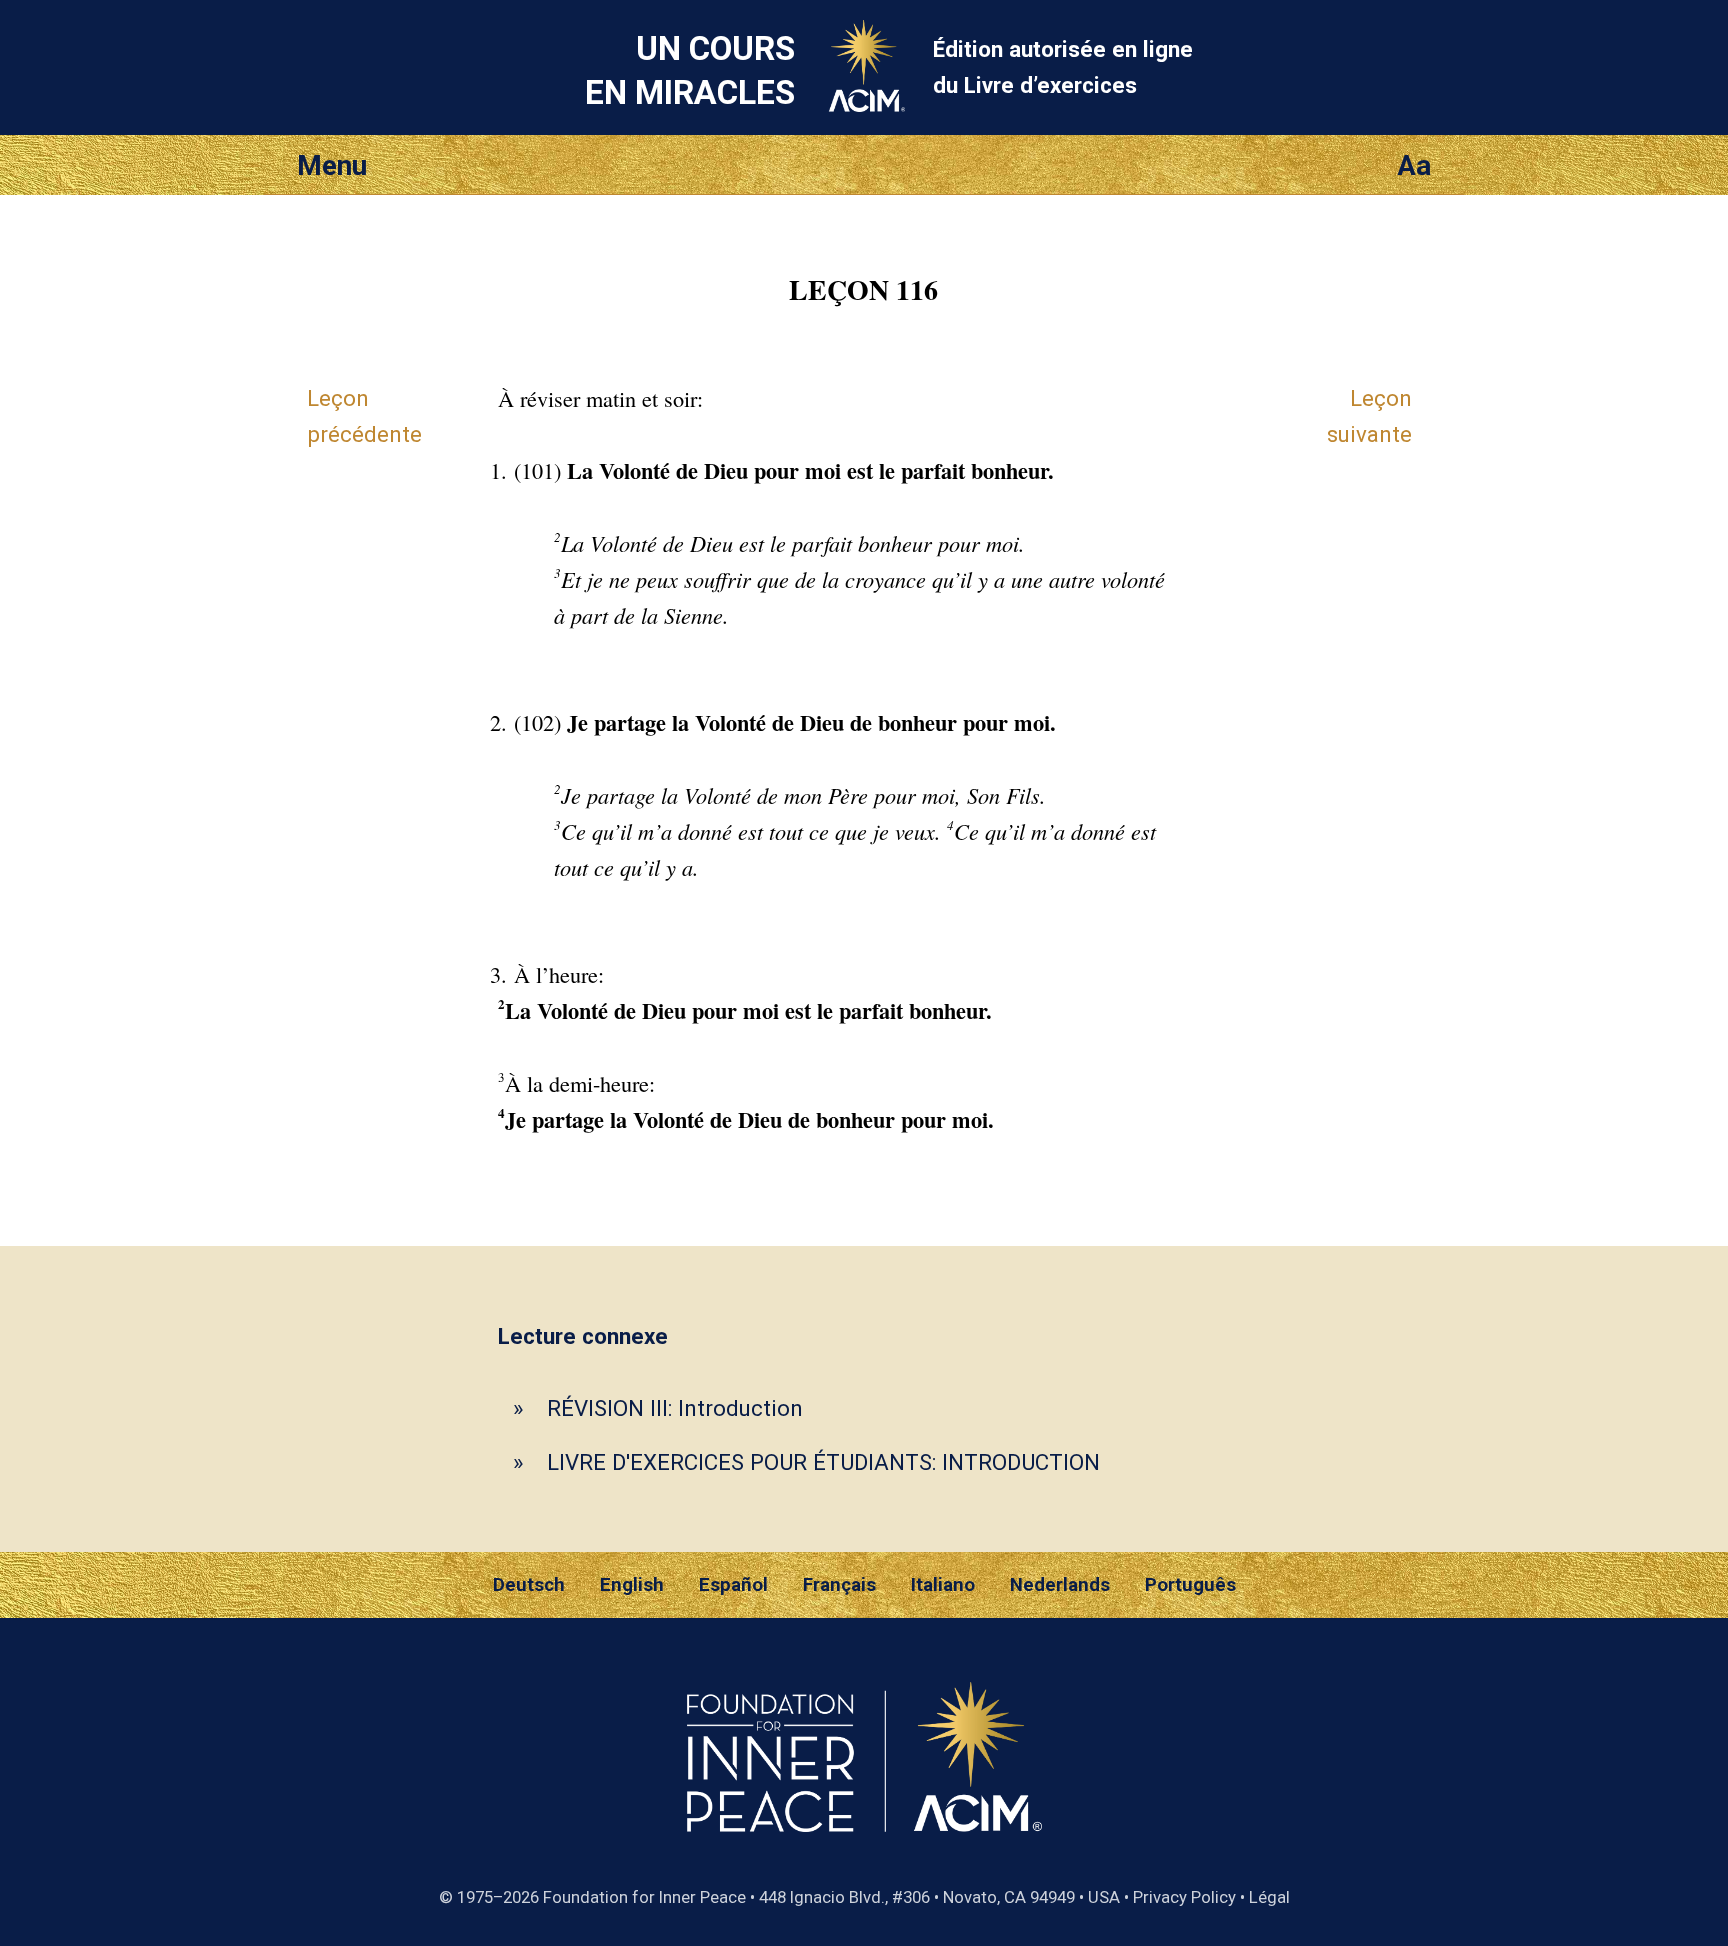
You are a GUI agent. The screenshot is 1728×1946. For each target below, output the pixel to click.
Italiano (943, 1585)
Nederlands (1060, 1585)
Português (1190, 1585)
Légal (1269, 1897)
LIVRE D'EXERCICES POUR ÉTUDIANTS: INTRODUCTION (823, 1462)
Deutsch (529, 1585)
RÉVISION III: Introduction (675, 1408)
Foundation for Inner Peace (644, 1897)
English (632, 1585)
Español (733, 1585)
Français (839, 1585)
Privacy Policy (1184, 1897)
